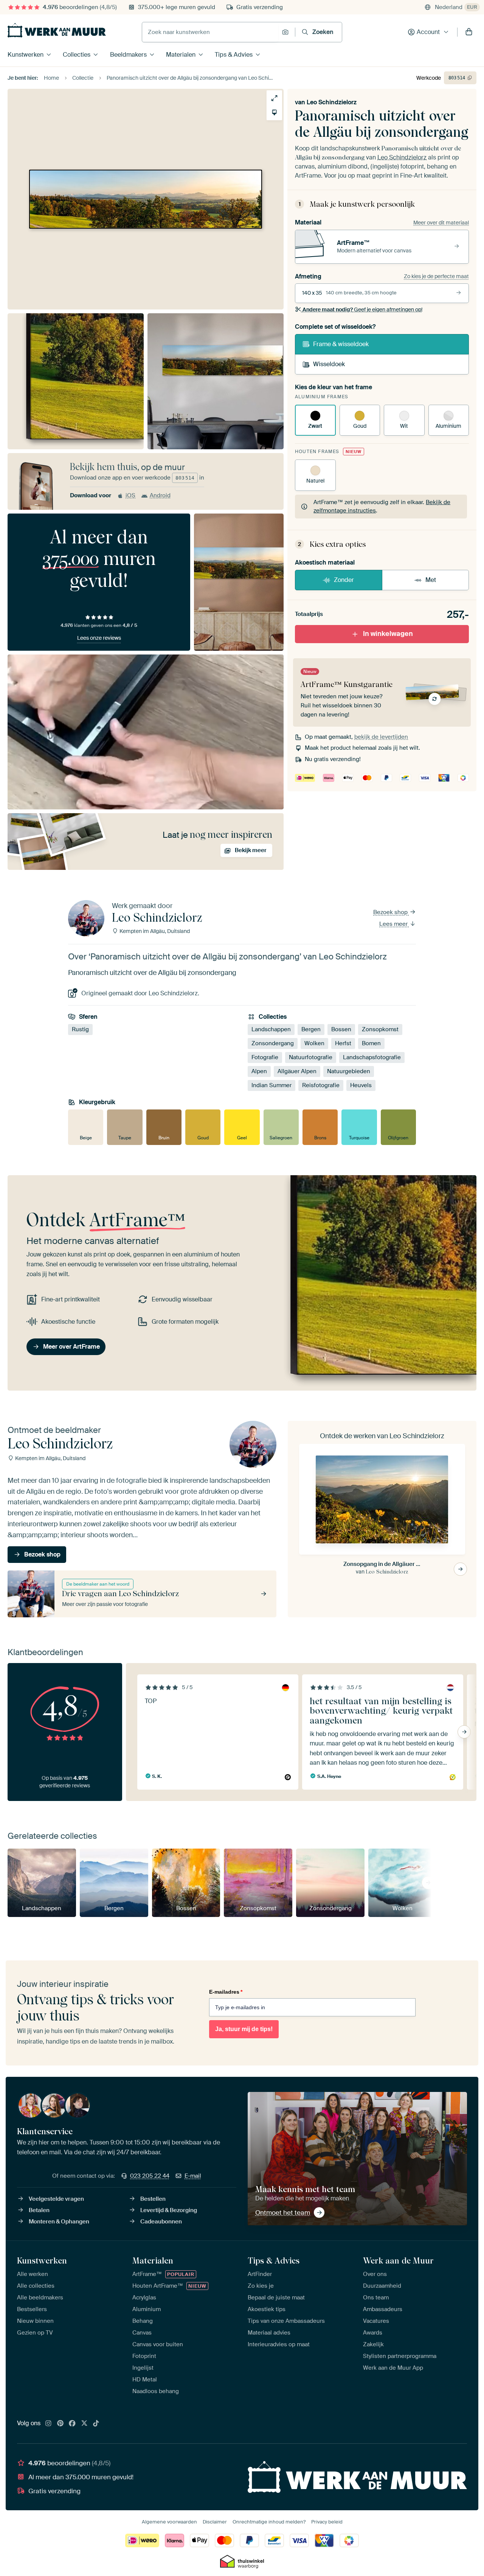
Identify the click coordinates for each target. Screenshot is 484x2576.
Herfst (343, 1043)
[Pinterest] (60, 2424)
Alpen (259, 1071)
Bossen (341, 1029)
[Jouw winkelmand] (469, 32)
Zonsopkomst (380, 1029)
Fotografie (265, 1057)
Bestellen (153, 2199)
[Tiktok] (96, 2424)
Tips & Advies (234, 55)
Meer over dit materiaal (441, 223)
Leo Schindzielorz (332, 102)
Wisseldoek (329, 364)
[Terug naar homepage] (57, 30)
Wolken (314, 1043)
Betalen (39, 2210)
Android (160, 495)
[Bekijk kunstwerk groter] (274, 98)
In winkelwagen (388, 634)
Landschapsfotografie (372, 1057)
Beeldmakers (128, 55)
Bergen (311, 1029)
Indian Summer (271, 1085)
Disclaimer (215, 2522)
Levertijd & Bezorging (169, 2210)
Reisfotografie (321, 1085)
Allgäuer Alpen (297, 1071)
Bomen (371, 1043)
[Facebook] (72, 2424)
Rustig (80, 1029)
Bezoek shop (391, 912)
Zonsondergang (273, 1043)
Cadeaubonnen (161, 2222)
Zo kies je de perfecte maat (436, 276)
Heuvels (361, 1085)
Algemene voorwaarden (169, 2522)
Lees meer (394, 924)
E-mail (193, 2176)
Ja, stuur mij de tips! (244, 2029)
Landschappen (271, 1029)
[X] (84, 2424)
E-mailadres (226, 1992)
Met (431, 580)
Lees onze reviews (99, 638)
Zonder (344, 580)
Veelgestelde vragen (56, 2199)
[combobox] (210, 32)
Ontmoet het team (283, 2212)
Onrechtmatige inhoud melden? (269, 2522)
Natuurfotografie (311, 1057)
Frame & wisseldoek (341, 344)
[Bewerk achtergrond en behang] (274, 112)
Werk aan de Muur (398, 2260)
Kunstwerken (26, 55)
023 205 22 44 (150, 2176)
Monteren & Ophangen (59, 2222)
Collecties (77, 55)
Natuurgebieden (349, 1071)
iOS (130, 495)
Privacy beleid (327, 2522)
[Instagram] (48, 2424)
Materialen (181, 55)
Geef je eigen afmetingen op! (362, 309)
